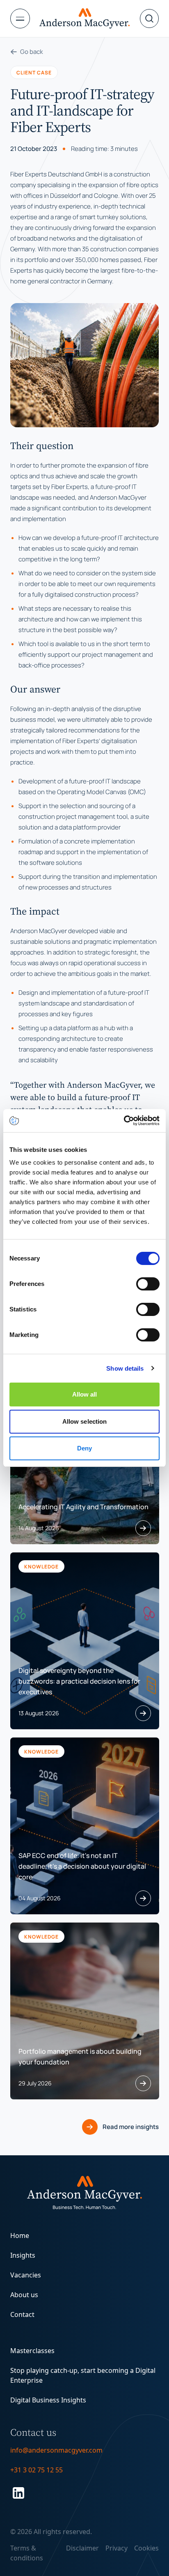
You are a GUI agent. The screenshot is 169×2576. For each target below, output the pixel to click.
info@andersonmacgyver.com (56, 2450)
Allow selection (85, 1421)
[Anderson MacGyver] (84, 19)
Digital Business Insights (48, 2400)
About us (24, 2295)
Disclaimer (82, 2548)
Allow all (85, 1394)
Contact (22, 2314)
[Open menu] (25, 19)
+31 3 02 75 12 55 (37, 2470)
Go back (32, 52)
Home (20, 2235)
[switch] (148, 1284)
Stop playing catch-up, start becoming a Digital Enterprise (83, 2375)
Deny (84, 1448)
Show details (125, 1368)
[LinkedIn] (85, 2493)
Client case (34, 72)
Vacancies (26, 2275)
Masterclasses (32, 2351)
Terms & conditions (27, 2553)
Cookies (146, 2548)
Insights (23, 2255)
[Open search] (149, 19)
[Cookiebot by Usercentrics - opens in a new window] (124, 1121)
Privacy (116, 2548)
